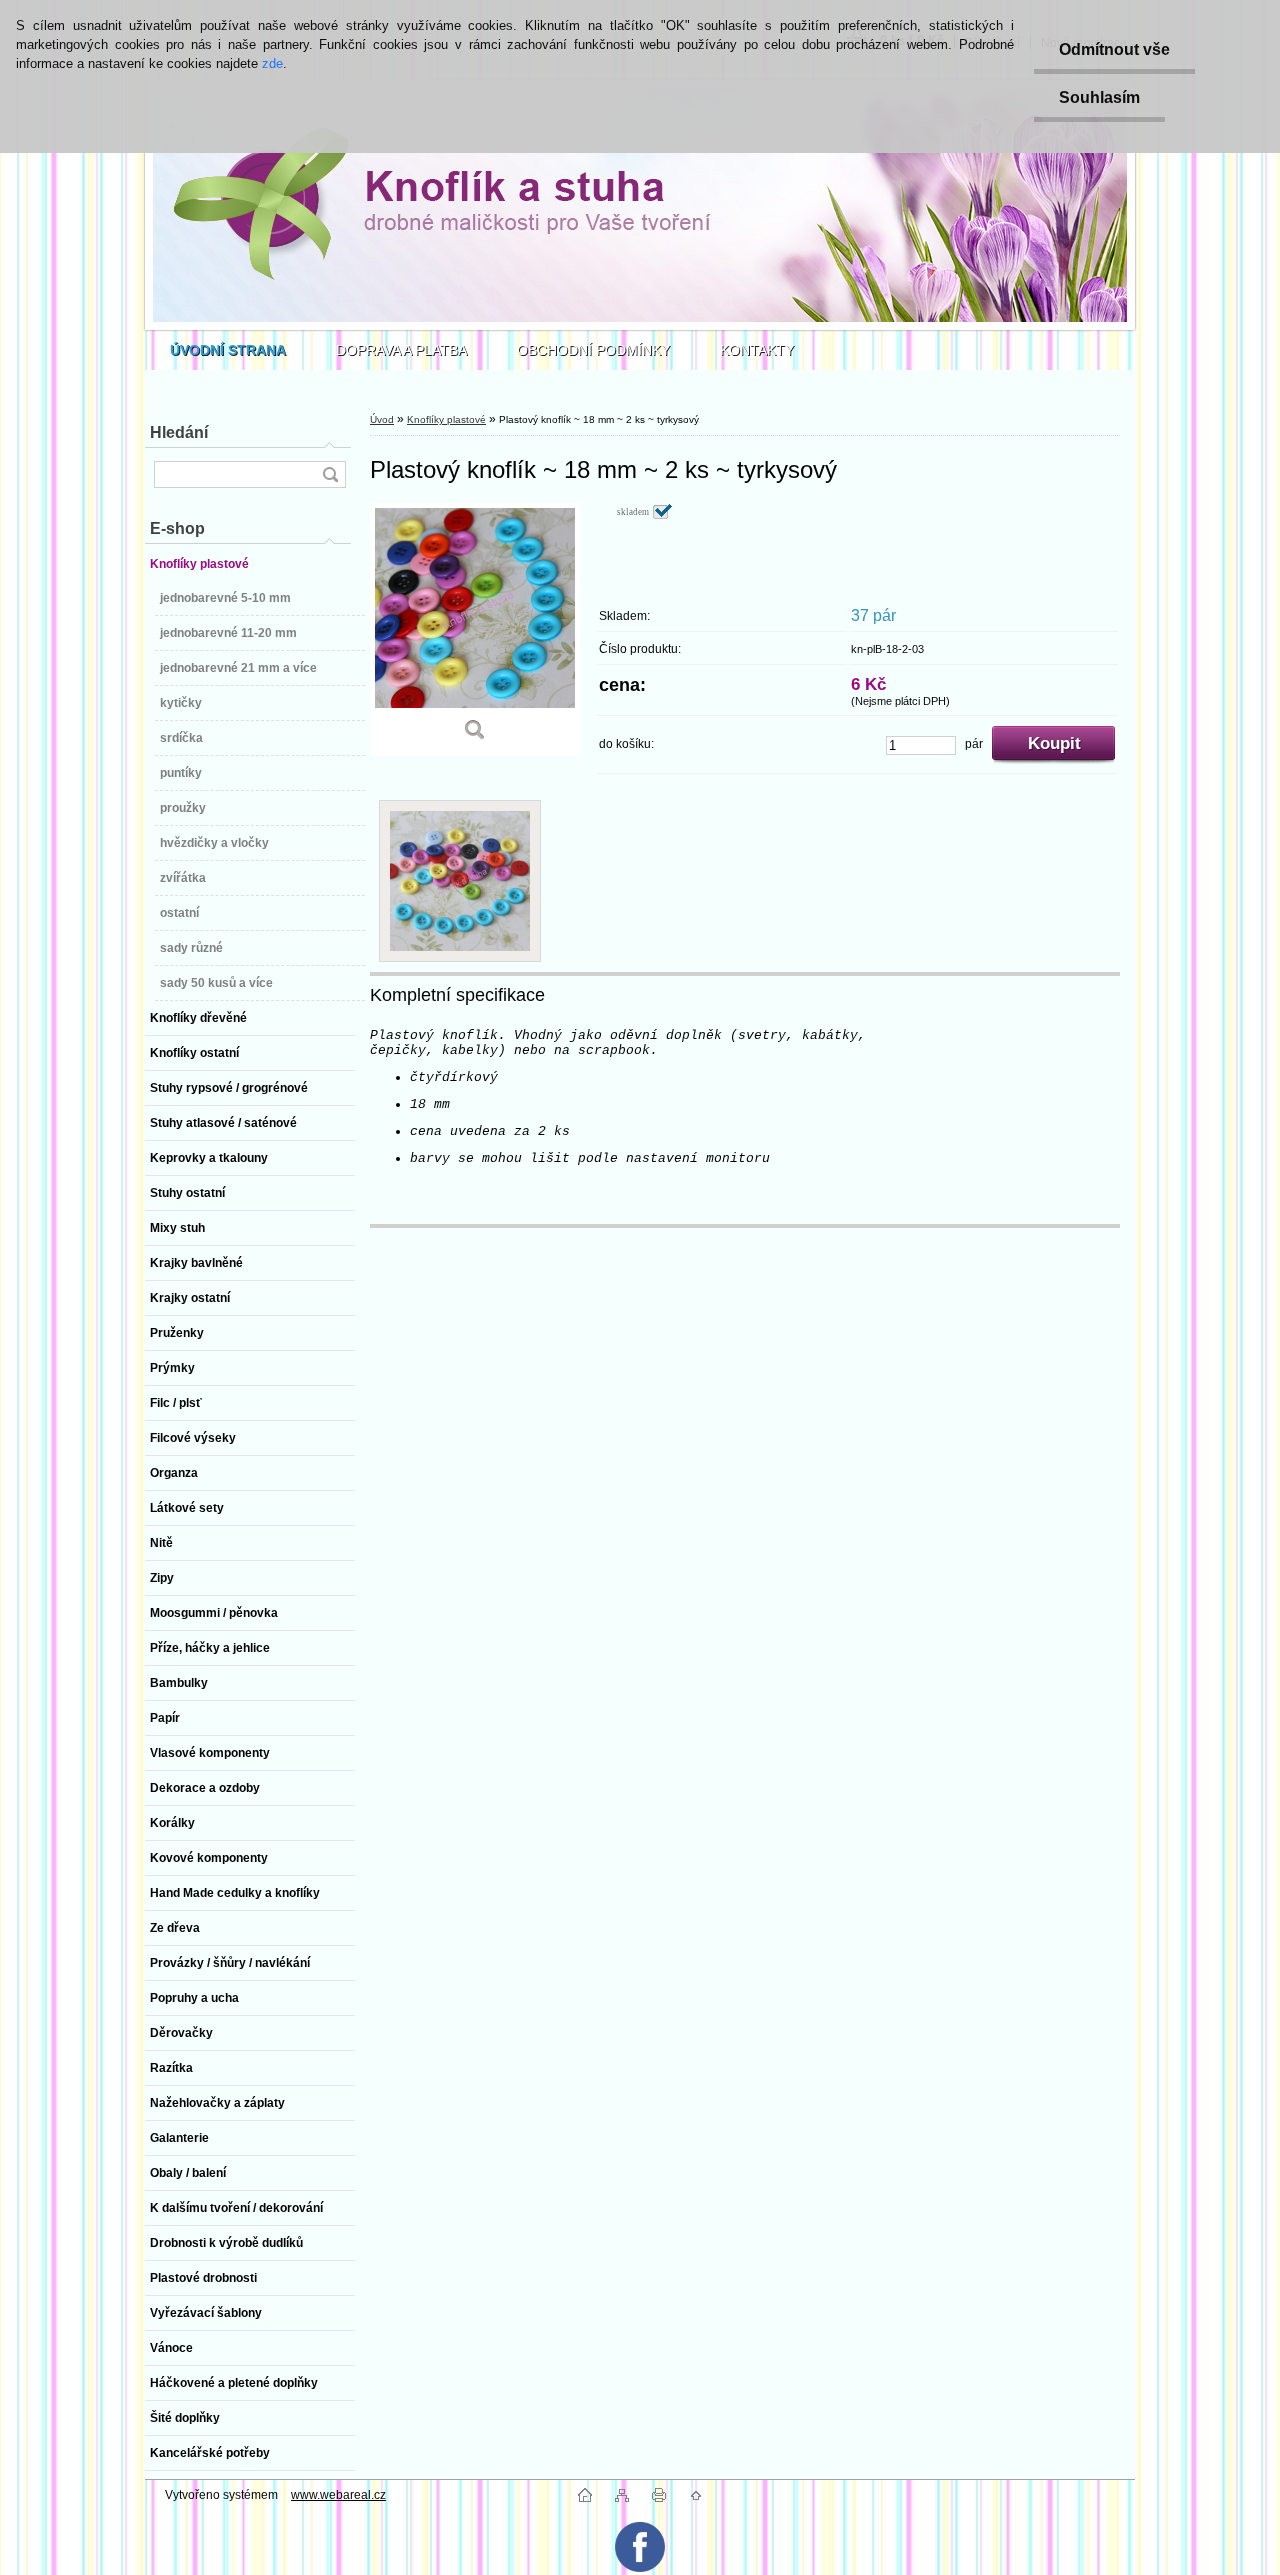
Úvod (382, 419)
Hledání (179, 432)
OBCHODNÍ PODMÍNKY (593, 350)
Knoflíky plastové (446, 419)
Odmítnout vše (1114, 49)
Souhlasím (1099, 97)
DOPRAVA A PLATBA (401, 350)
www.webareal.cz (338, 2495)
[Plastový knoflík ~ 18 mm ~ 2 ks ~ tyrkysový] (475, 629)
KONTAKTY (757, 350)
